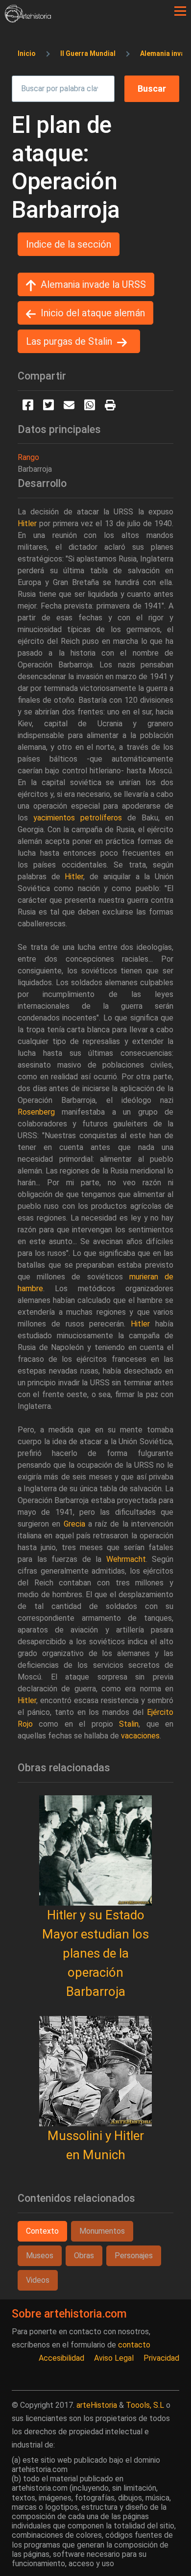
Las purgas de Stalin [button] (69, 341)
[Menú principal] (180, 11)
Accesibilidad (61, 2358)
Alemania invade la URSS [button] (93, 284)
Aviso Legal (114, 2358)
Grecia (74, 1524)
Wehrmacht (126, 1559)
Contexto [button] (42, 2231)
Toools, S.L (145, 2405)
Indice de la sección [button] (69, 244)
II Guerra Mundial (88, 53)
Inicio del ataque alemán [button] (93, 313)
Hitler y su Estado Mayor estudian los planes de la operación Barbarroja (95, 1953)
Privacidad (161, 2358)
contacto (134, 2345)
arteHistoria (97, 2405)
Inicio (27, 53)
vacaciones (140, 1736)
